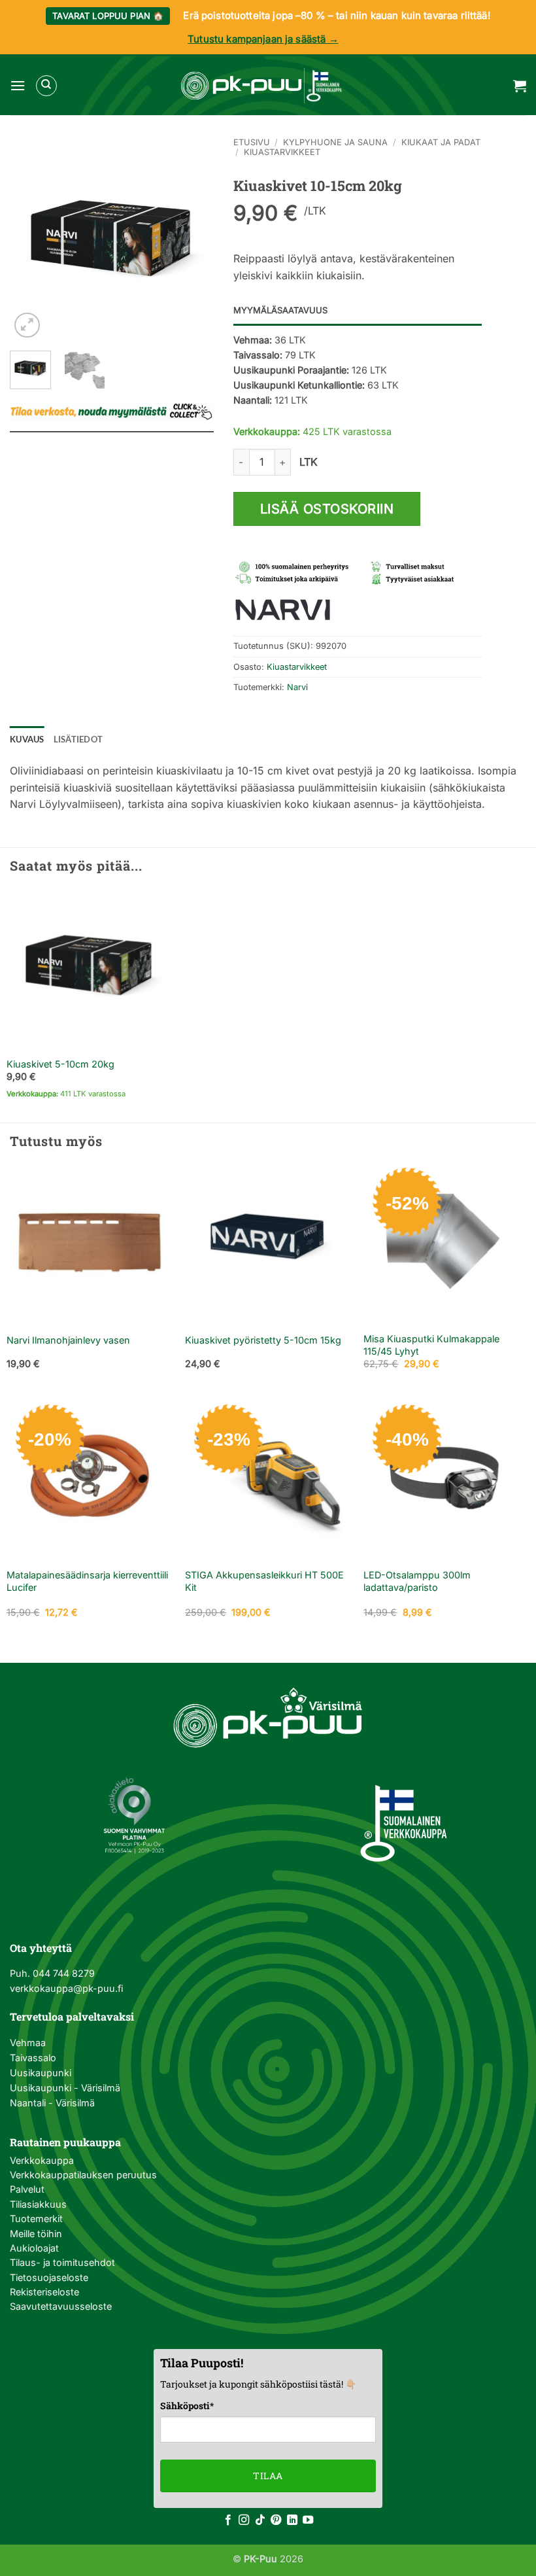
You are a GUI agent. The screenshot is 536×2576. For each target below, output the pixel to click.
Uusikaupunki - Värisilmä (65, 2088)
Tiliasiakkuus (38, 2204)
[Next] (193, 239)
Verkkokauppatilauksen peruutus (83, 2175)
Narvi (297, 687)
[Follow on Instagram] (244, 2520)
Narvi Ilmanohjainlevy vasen (68, 1340)
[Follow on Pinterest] (276, 2520)
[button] (18, 85)
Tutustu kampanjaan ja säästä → (263, 39)
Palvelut (27, 2189)
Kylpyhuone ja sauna (335, 142)
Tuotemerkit (36, 2219)
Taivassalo (33, 2058)
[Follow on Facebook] (228, 2520)
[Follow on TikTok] (260, 2520)
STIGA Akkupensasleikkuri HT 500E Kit (264, 1581)
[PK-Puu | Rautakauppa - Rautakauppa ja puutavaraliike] (261, 86)
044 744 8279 (62, 1973)
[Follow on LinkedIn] (292, 2520)
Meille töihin (36, 2234)
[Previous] (30, 239)
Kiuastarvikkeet (282, 152)
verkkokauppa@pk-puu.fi (66, 1988)
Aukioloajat (34, 2248)
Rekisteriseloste (44, 2292)
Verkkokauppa (42, 2160)
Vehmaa (28, 2043)
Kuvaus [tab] (27, 739)
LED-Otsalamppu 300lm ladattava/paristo (417, 1581)
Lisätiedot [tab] (78, 739)
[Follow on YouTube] (308, 2520)
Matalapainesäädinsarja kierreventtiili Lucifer (87, 1581)
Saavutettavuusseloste (61, 2306)
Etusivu (252, 142)
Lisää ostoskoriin (327, 509)
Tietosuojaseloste (49, 2277)
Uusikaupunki (41, 2073)
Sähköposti (187, 2406)
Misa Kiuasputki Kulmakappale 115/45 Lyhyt (431, 1345)
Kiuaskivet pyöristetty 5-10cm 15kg (263, 1340)
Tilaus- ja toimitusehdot (62, 2262)
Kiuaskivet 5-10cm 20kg (60, 1064)
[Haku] (46, 86)
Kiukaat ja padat (441, 142)
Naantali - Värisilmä (52, 2103)
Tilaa (268, 2476)
